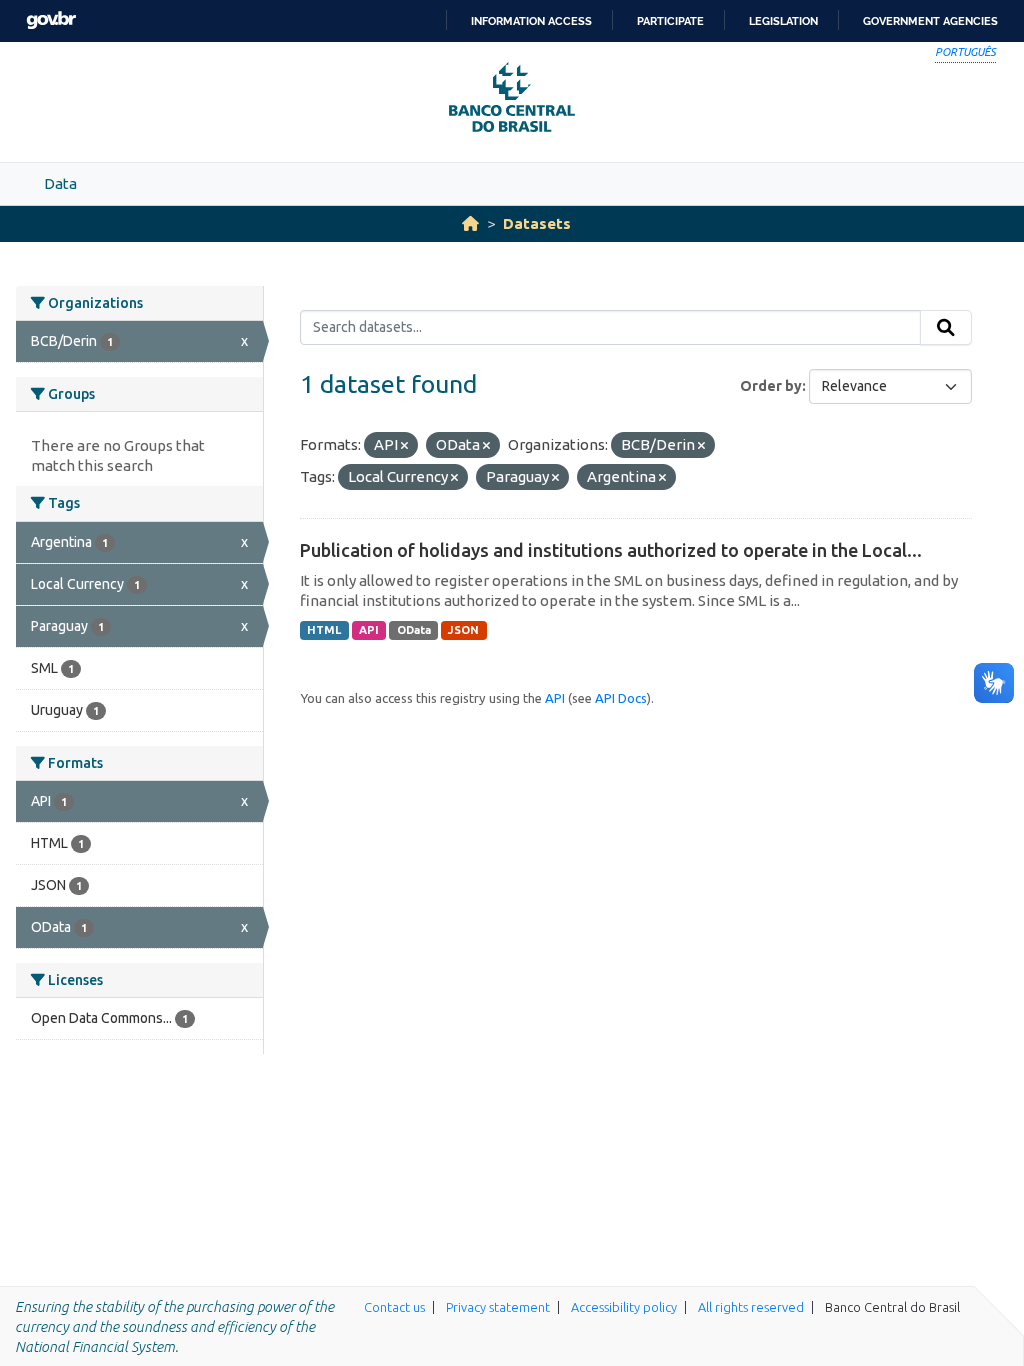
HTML (324, 630)
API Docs (621, 698)
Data (60, 183)
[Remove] (404, 446)
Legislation (783, 21)
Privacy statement (498, 1307)
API (369, 630)
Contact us (394, 1307)
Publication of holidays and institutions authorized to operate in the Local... (611, 550)
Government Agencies (930, 21)
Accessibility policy (624, 1307)
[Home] (470, 223)
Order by (771, 386)
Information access (531, 21)
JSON (463, 630)
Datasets (537, 223)
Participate (670, 21)
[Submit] (946, 328)
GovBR (51, 20)
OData (414, 630)
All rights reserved (751, 1307)
